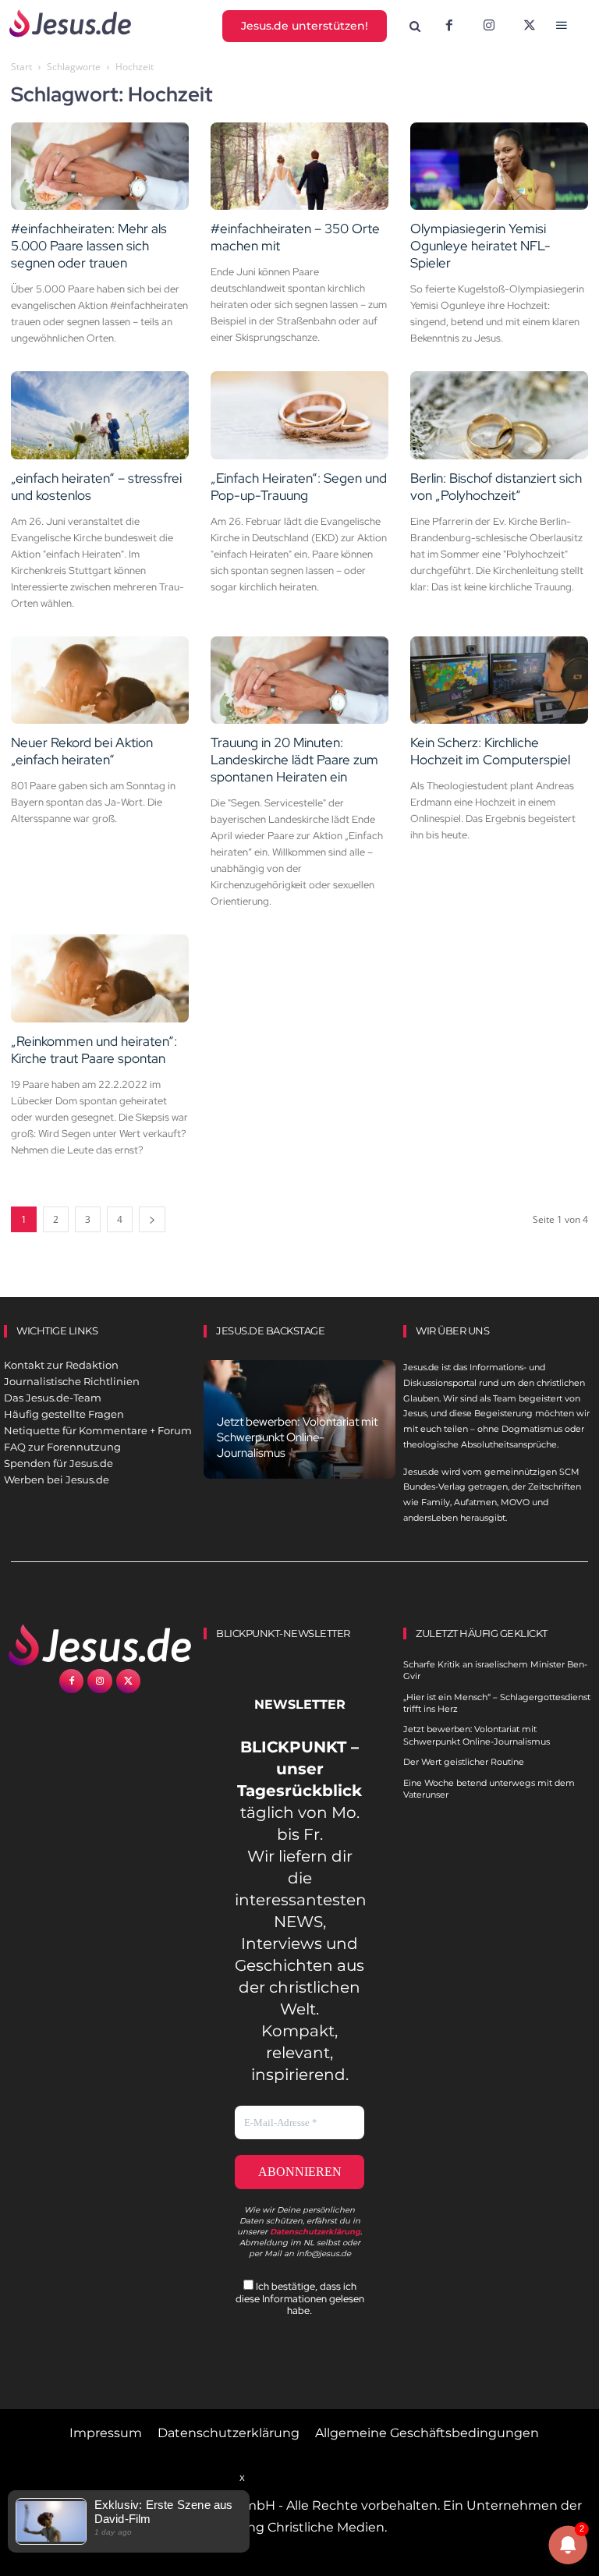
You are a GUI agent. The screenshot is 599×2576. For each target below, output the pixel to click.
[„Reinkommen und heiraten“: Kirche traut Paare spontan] (100, 978)
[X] (530, 27)
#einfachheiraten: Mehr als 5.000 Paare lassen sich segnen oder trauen (89, 246)
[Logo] (100, 1645)
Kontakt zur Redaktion (61, 1365)
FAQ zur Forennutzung (62, 1447)
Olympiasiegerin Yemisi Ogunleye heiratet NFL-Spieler (480, 246)
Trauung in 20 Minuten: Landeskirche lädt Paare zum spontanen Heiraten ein (294, 760)
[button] (415, 27)
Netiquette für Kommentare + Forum (98, 1430)
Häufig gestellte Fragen (64, 1414)
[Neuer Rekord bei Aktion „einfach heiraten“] (100, 680)
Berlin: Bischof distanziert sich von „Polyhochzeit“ (496, 487)
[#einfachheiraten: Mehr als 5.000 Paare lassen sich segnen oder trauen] (100, 167)
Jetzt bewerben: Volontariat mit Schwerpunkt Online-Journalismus (297, 1437)
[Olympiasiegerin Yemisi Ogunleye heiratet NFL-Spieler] (499, 167)
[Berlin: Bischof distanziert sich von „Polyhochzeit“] (499, 415)
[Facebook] (449, 27)
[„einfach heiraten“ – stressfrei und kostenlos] (100, 415)
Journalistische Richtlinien (72, 1381)
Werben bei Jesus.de (57, 1479)
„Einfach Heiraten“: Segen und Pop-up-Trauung (299, 487)
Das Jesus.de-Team (53, 1398)
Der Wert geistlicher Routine (464, 1762)
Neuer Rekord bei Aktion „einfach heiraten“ (82, 751)
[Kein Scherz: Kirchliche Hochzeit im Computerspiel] (499, 680)
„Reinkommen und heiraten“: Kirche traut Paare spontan (94, 1050)
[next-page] (152, 1219)
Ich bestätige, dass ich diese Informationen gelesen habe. (300, 2298)
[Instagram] (489, 27)
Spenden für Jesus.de (58, 1463)
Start (21, 67)
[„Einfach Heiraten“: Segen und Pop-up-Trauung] (299, 415)
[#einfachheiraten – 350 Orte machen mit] (299, 167)
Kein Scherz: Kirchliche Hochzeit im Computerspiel (490, 751)
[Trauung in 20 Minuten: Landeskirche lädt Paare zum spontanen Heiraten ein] (299, 680)
